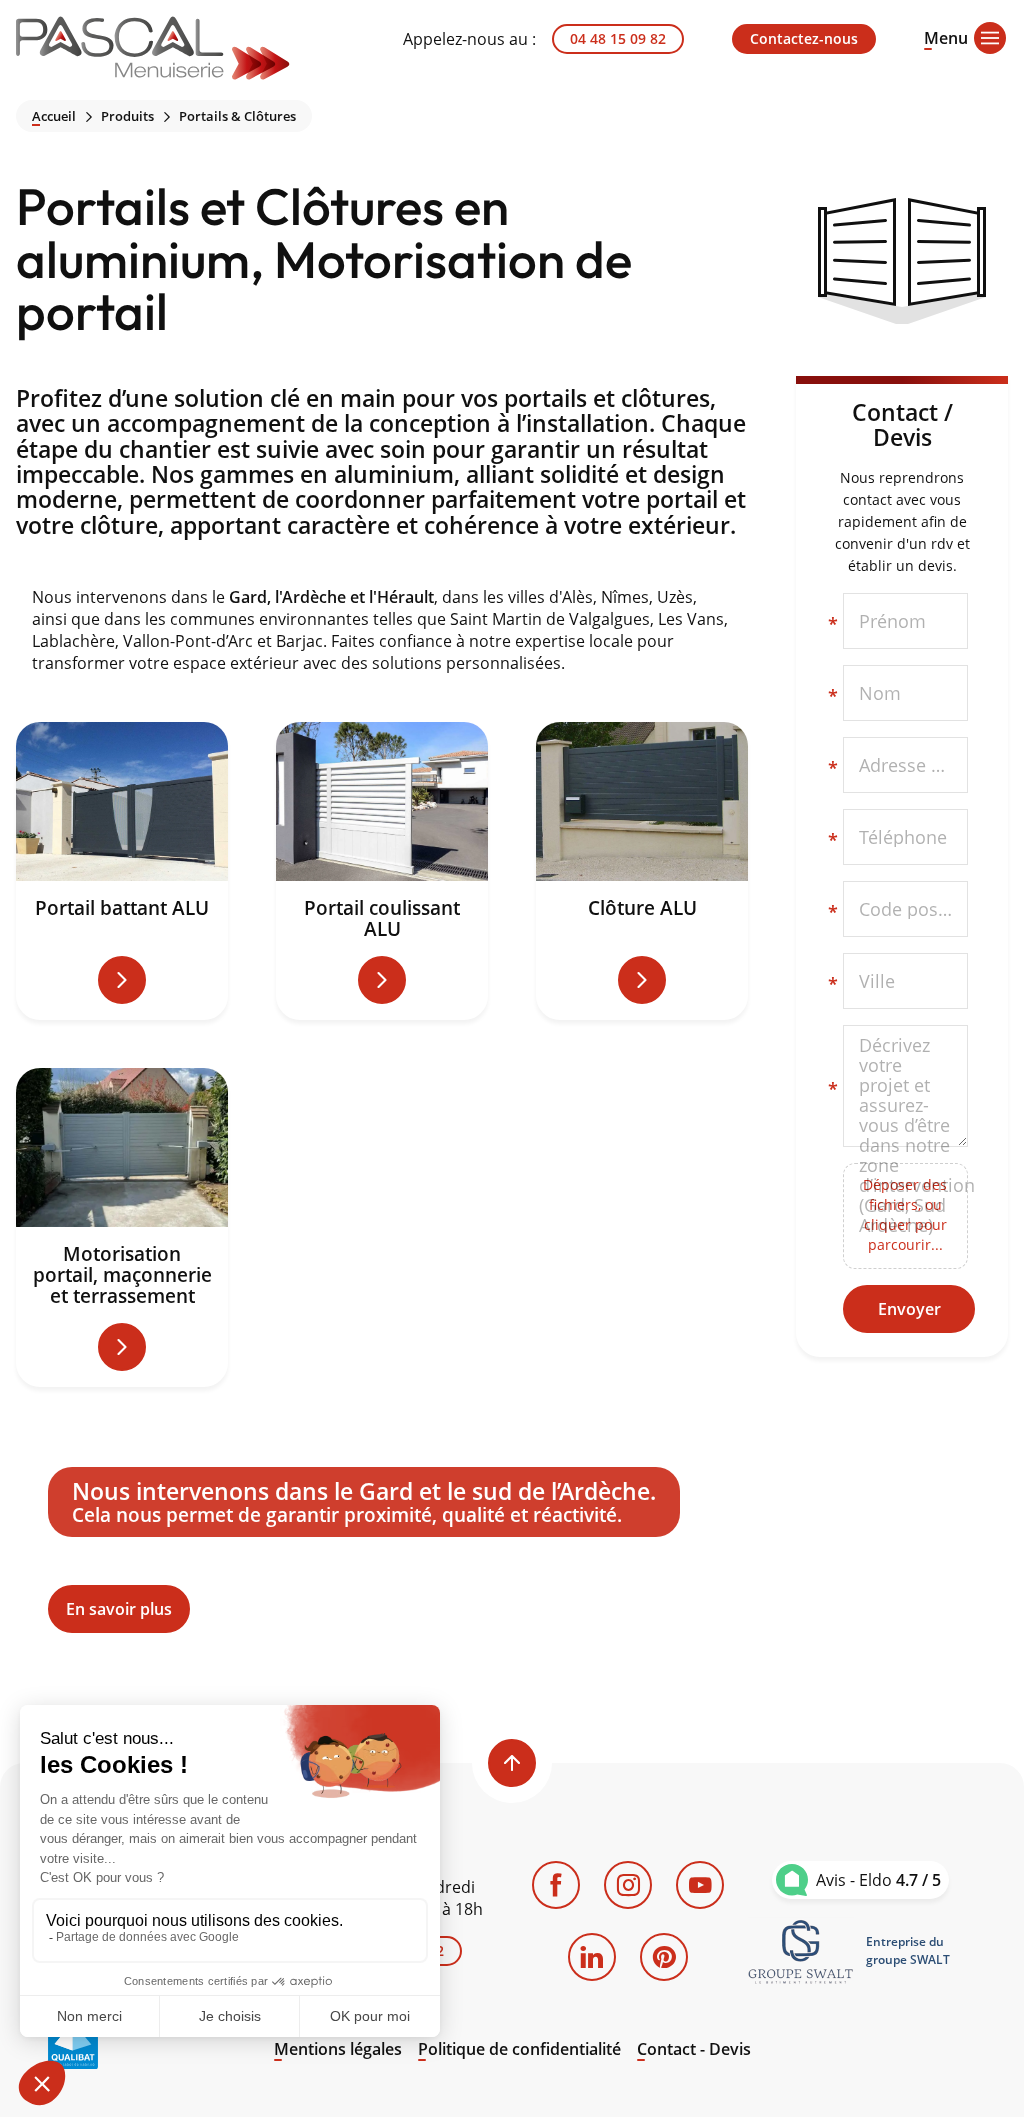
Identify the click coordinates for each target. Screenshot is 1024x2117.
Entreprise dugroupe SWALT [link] (908, 1950)
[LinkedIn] (592, 1957)
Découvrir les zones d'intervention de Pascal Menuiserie (382, 1550)
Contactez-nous (804, 38)
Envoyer (909, 1309)
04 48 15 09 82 (618, 38)
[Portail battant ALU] (122, 871)
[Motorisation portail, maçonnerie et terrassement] (122, 1227)
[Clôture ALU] (642, 871)
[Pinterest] (664, 1957)
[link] (801, 1951)
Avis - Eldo (878, 1880)
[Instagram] (628, 1885)
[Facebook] (556, 1885)
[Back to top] (512, 1763)
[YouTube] (700, 1885)
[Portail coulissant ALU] (382, 871)
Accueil (54, 116)
